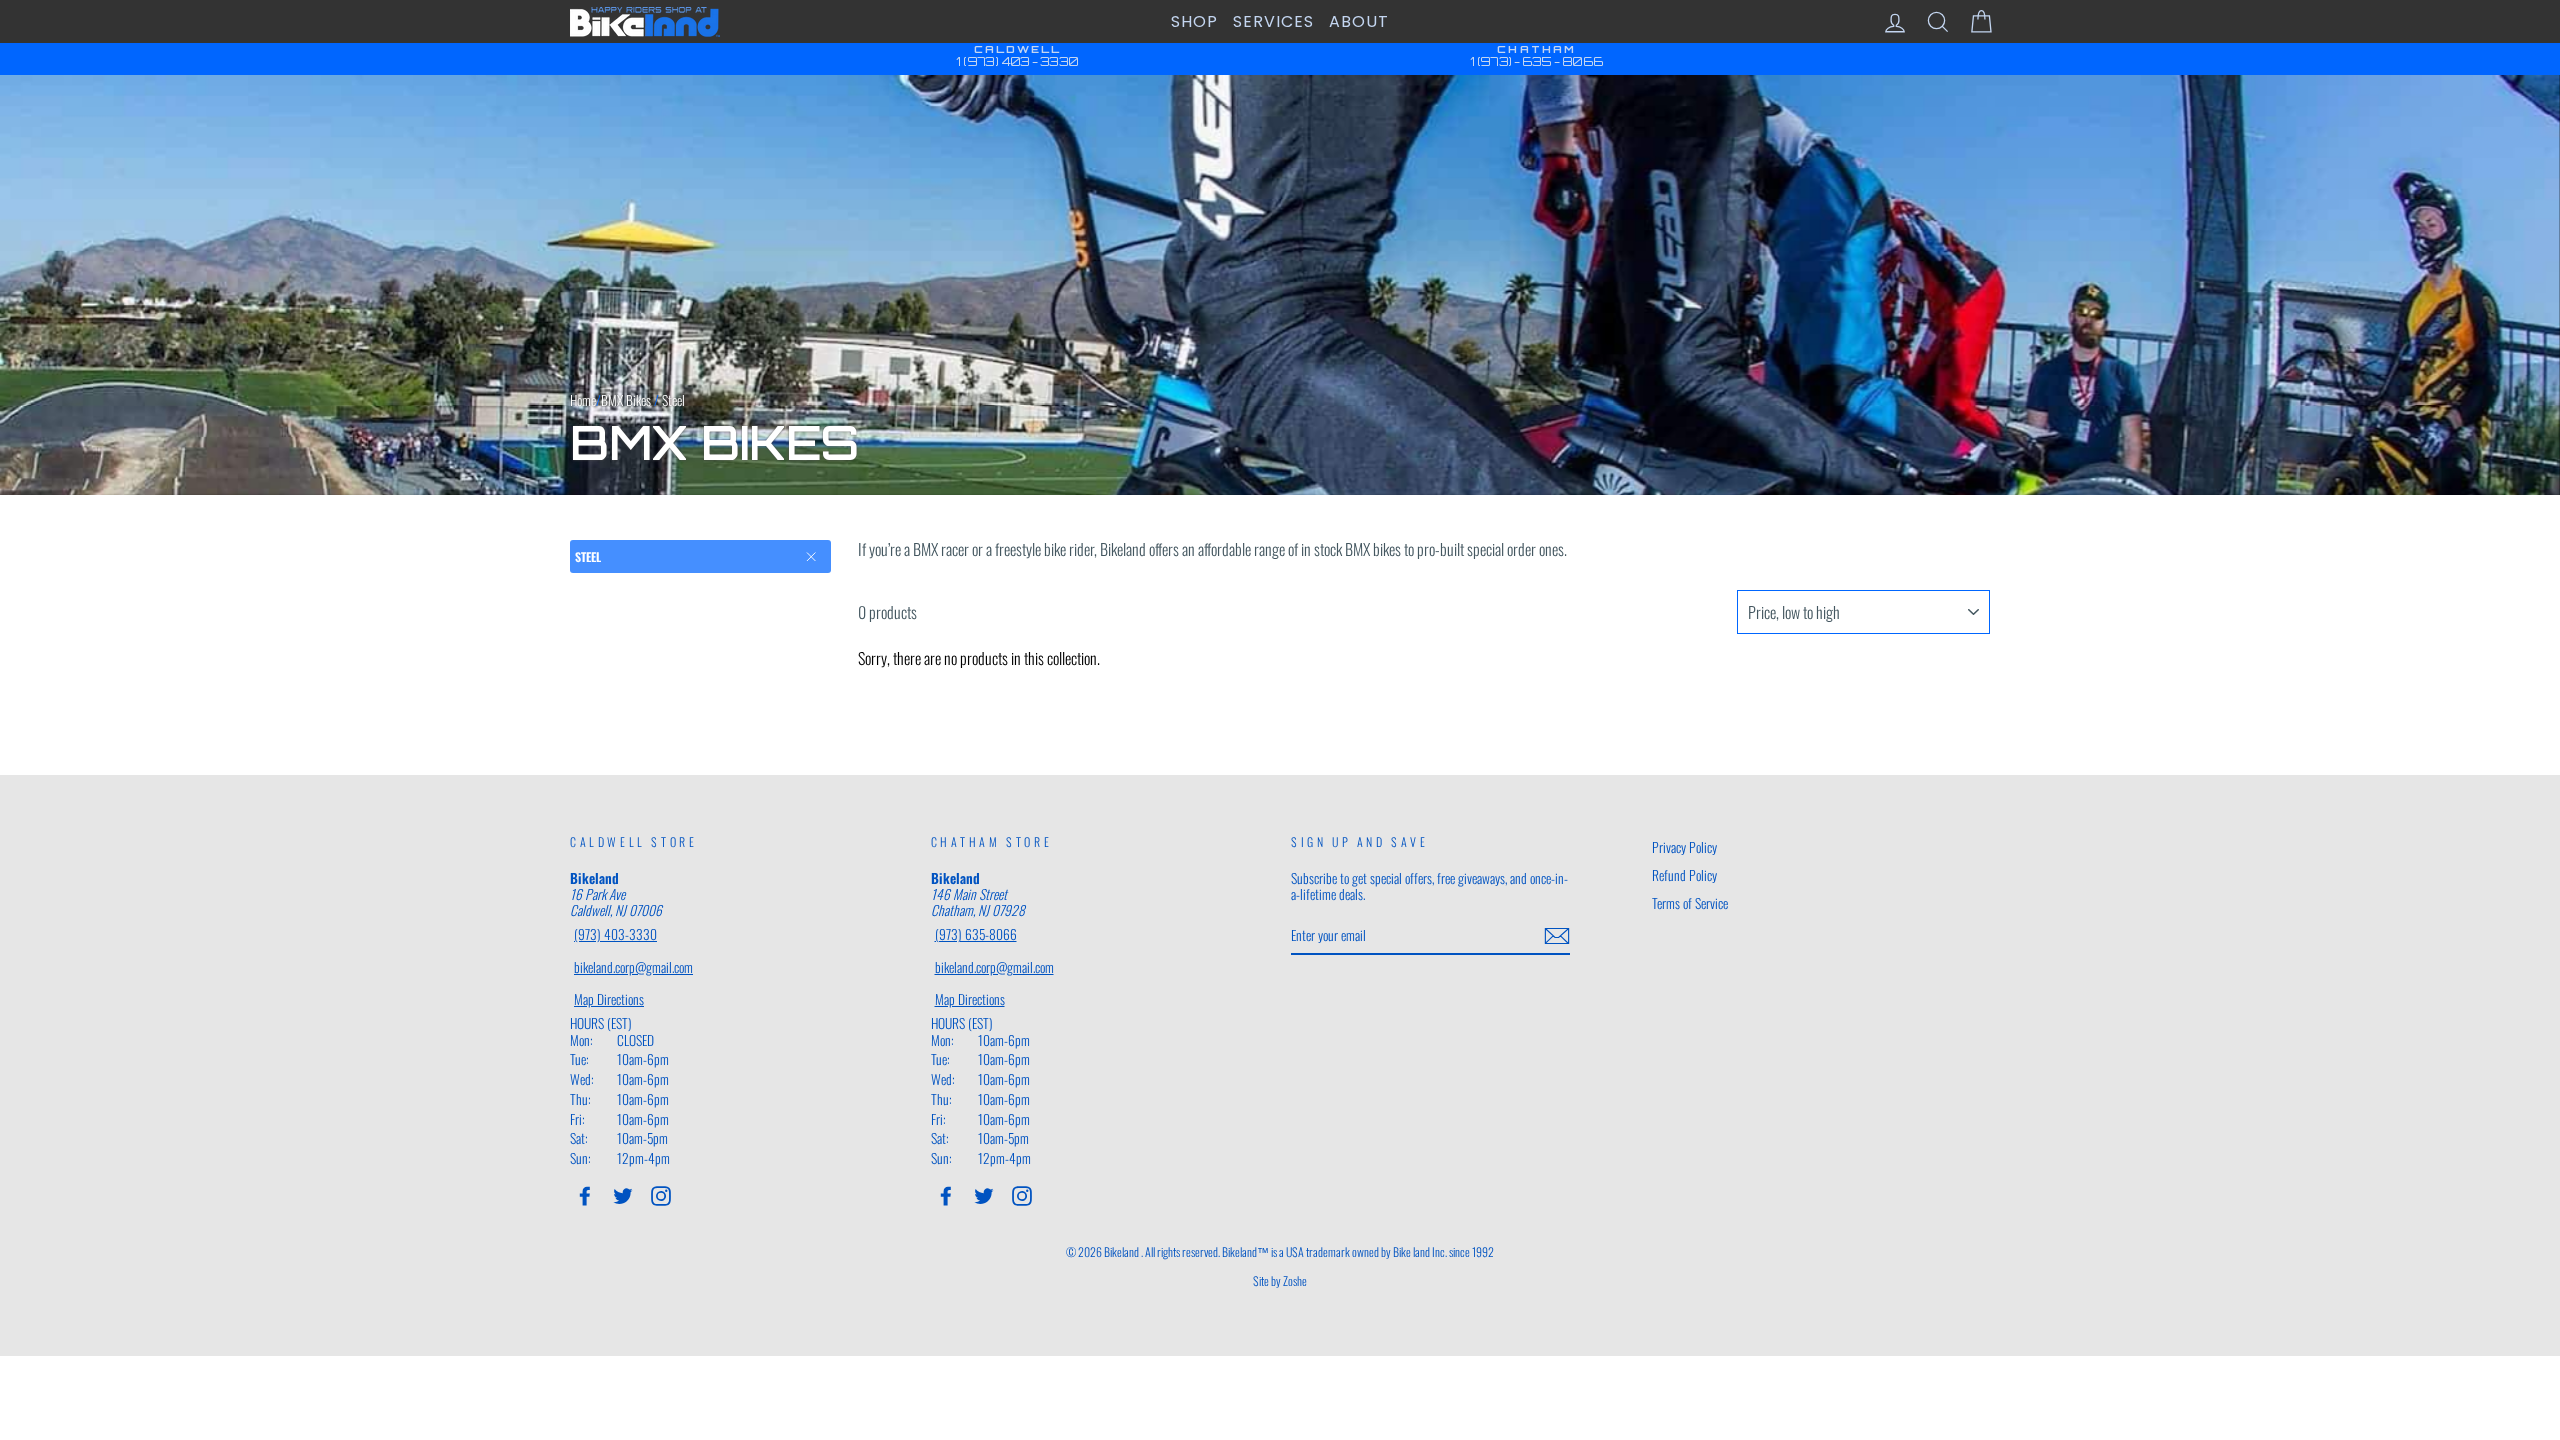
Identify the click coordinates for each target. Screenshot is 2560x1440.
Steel (588, 556)
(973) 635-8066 (976, 934)
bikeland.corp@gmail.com (633, 967)
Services (1273, 21)
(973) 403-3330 (615, 934)
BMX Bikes (626, 400)
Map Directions (609, 999)
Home (583, 400)
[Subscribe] (1557, 936)
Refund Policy (1684, 875)
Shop (1194, 21)
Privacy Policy (1684, 847)
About (1359, 21)
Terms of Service (1690, 903)
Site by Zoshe (1280, 1280)
